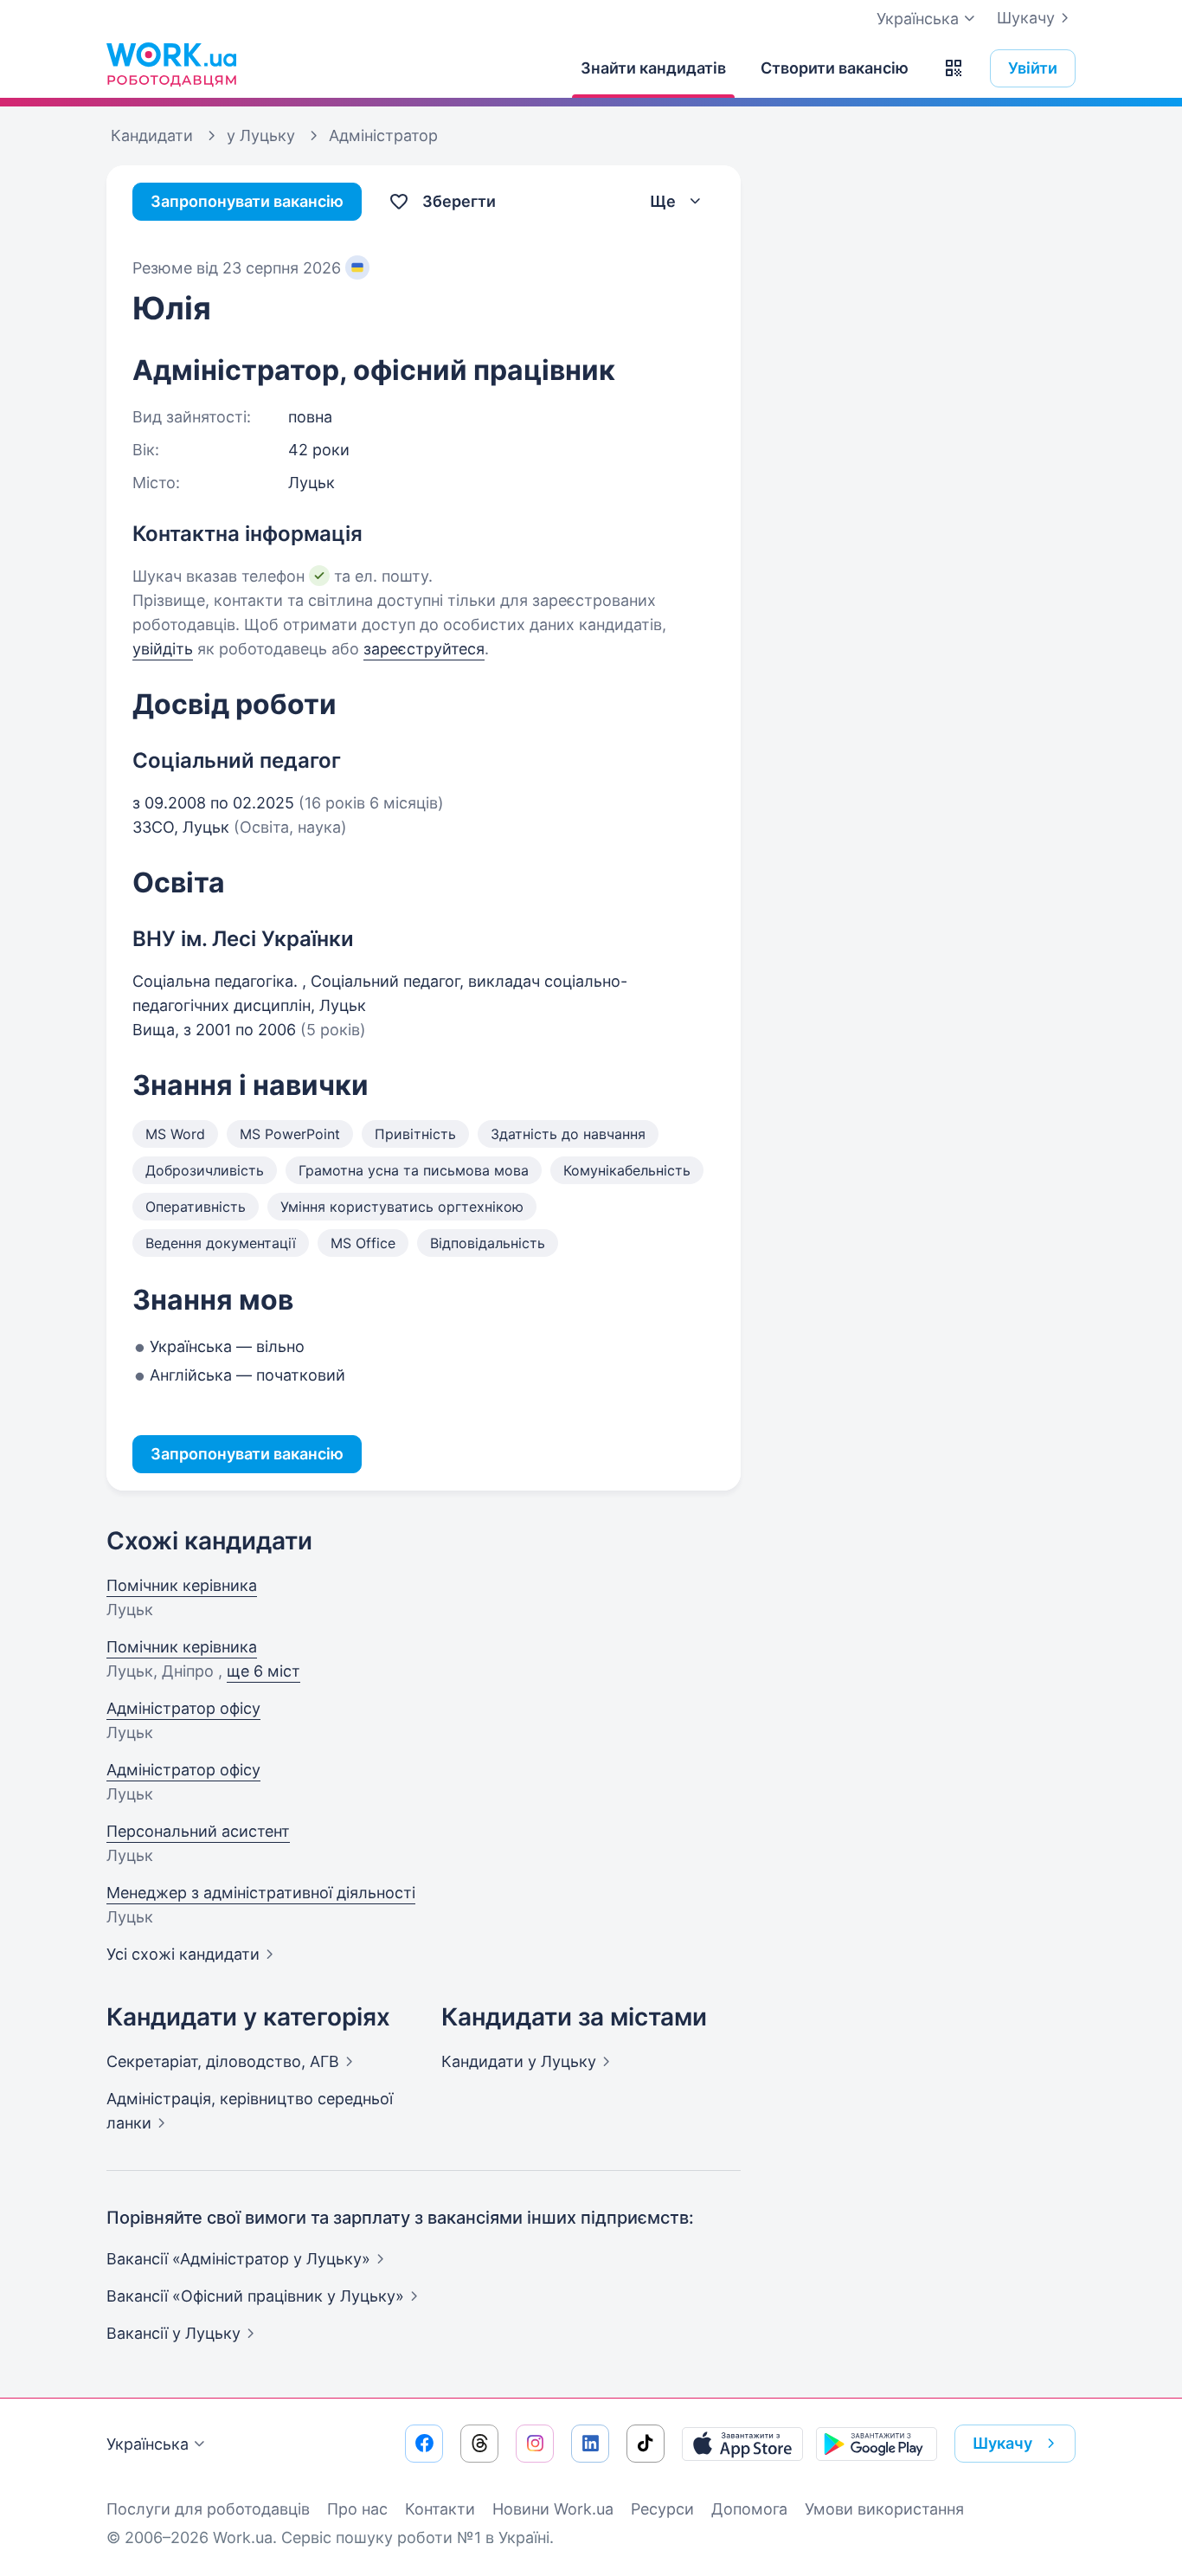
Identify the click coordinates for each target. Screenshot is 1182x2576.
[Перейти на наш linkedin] (590, 2444)
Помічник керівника (182, 1585)
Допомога (749, 2509)
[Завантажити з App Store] (742, 2444)
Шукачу (1026, 18)
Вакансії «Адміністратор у (238, 2259)
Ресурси (662, 2509)
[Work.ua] (171, 64)
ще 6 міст (263, 1671)
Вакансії (173, 2333)
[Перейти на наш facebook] (424, 2444)
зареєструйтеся (424, 649)
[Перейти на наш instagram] (535, 2444)
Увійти (1033, 68)
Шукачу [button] (1002, 2443)
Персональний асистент (198, 1831)
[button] (954, 68)
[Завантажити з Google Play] (877, 2444)
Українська (148, 2444)
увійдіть (163, 649)
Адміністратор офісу (183, 1708)
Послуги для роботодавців (208, 2509)
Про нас (357, 2509)
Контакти (440, 2509)
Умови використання (884, 2509)
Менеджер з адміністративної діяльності (261, 1893)
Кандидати (519, 2061)
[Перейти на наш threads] (479, 2444)
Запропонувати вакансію (247, 201)
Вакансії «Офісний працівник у (255, 2296)
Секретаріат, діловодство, (223, 2061)
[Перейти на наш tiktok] (646, 2444)
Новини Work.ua (553, 2509)
